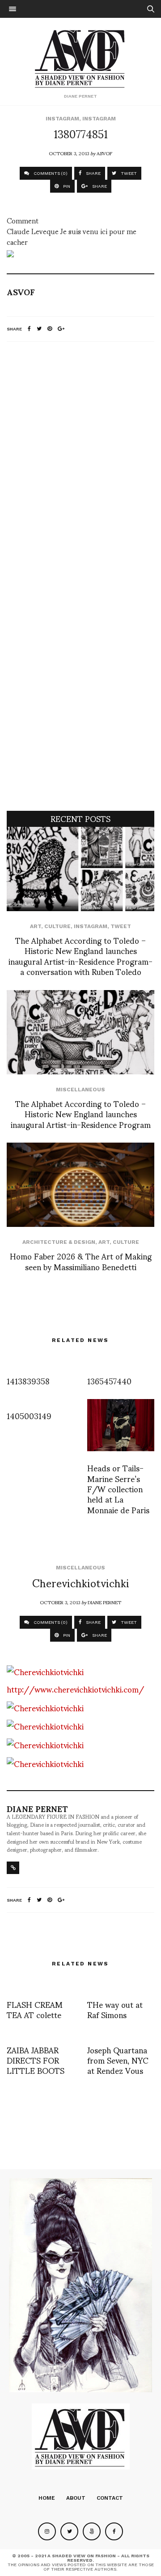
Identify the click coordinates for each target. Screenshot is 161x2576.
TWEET (128, 173)
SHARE (93, 173)
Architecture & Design (59, 1242)
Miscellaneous (80, 1090)
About (76, 2498)
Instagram (62, 119)
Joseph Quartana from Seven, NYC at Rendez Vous (118, 2060)
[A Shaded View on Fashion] (81, 58)
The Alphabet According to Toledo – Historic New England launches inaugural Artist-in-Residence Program (81, 1114)
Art (36, 926)
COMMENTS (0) (50, 173)
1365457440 (109, 1381)
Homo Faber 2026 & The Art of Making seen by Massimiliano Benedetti (81, 1261)
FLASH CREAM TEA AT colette (35, 2009)
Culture (57, 926)
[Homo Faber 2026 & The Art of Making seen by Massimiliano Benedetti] (80, 1185)
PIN (66, 186)
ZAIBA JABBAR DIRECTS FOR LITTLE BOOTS (36, 2060)
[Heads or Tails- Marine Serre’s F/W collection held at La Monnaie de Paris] (121, 1425)
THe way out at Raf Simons (115, 2009)
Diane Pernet (104, 1602)
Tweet (121, 926)
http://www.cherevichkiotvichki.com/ (75, 1689)
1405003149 (29, 1415)
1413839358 (28, 1381)
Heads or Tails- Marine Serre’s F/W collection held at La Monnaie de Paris (118, 1488)
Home (47, 2498)
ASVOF (104, 153)
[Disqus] (80, 466)
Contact (110, 2498)
